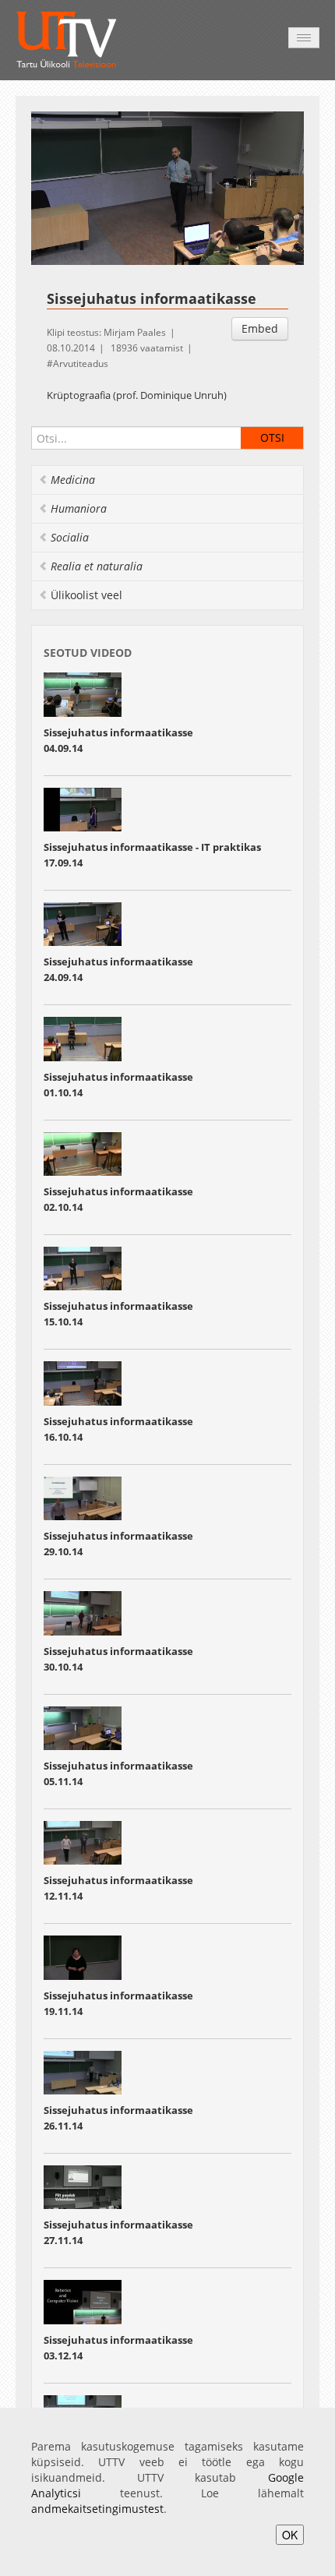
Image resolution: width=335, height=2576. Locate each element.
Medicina (73, 480)
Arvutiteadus (81, 363)
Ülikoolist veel (86, 595)
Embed (260, 328)
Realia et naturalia (97, 566)
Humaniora (79, 508)
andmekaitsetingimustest (97, 2509)
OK (290, 2535)
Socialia (70, 537)
